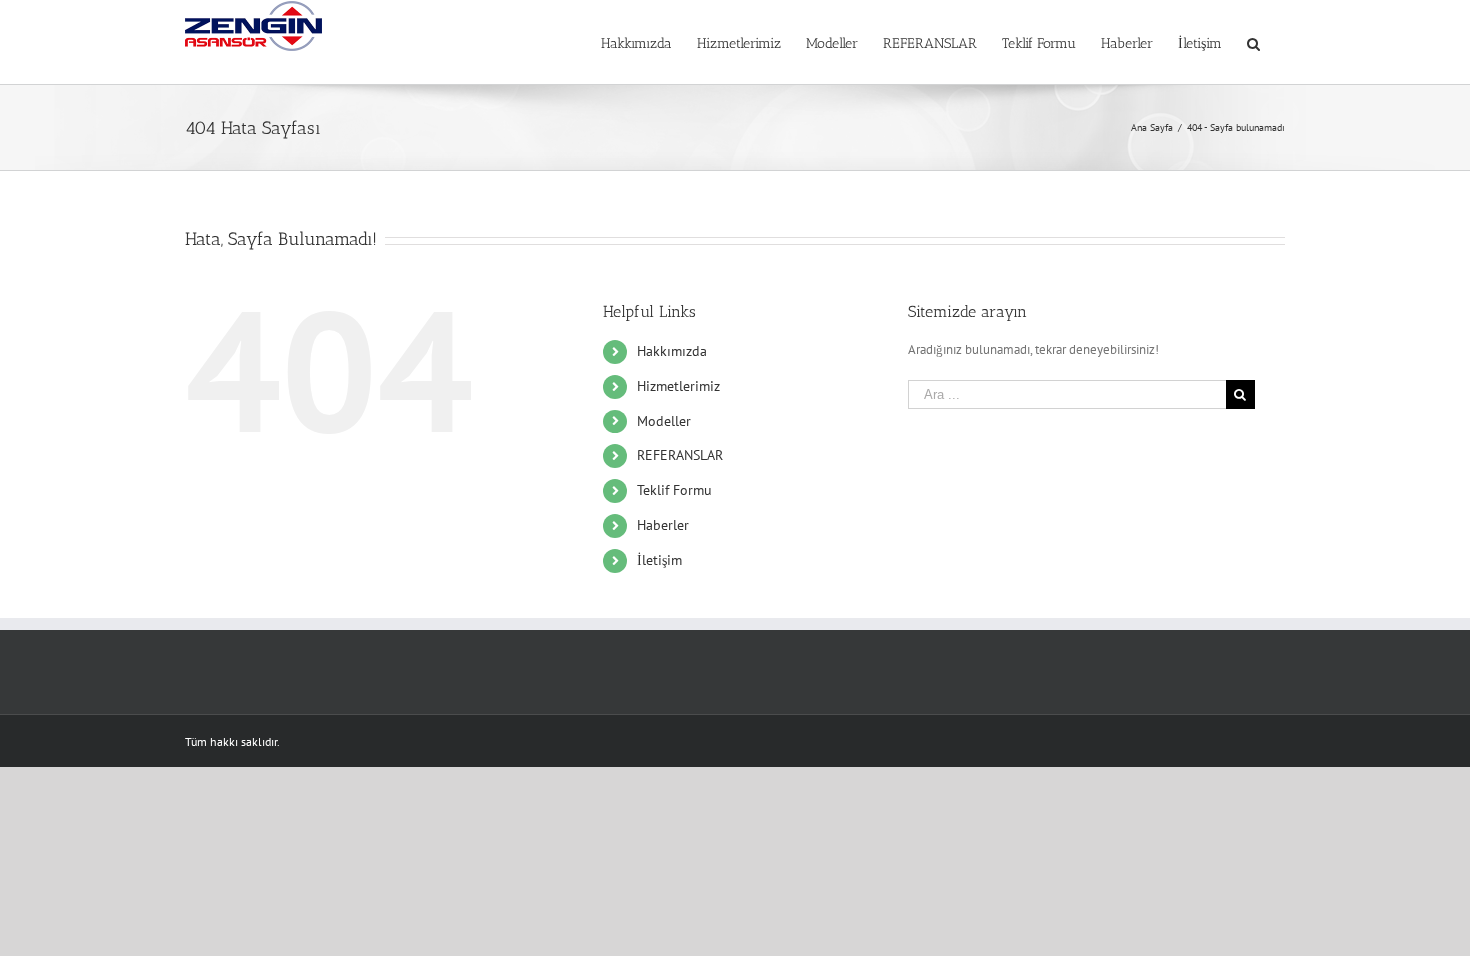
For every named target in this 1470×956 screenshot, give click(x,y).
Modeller (664, 421)
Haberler (663, 525)
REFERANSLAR (680, 455)
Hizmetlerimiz (678, 386)
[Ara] (1253, 42)
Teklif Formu (674, 490)
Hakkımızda (672, 351)
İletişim (659, 560)
